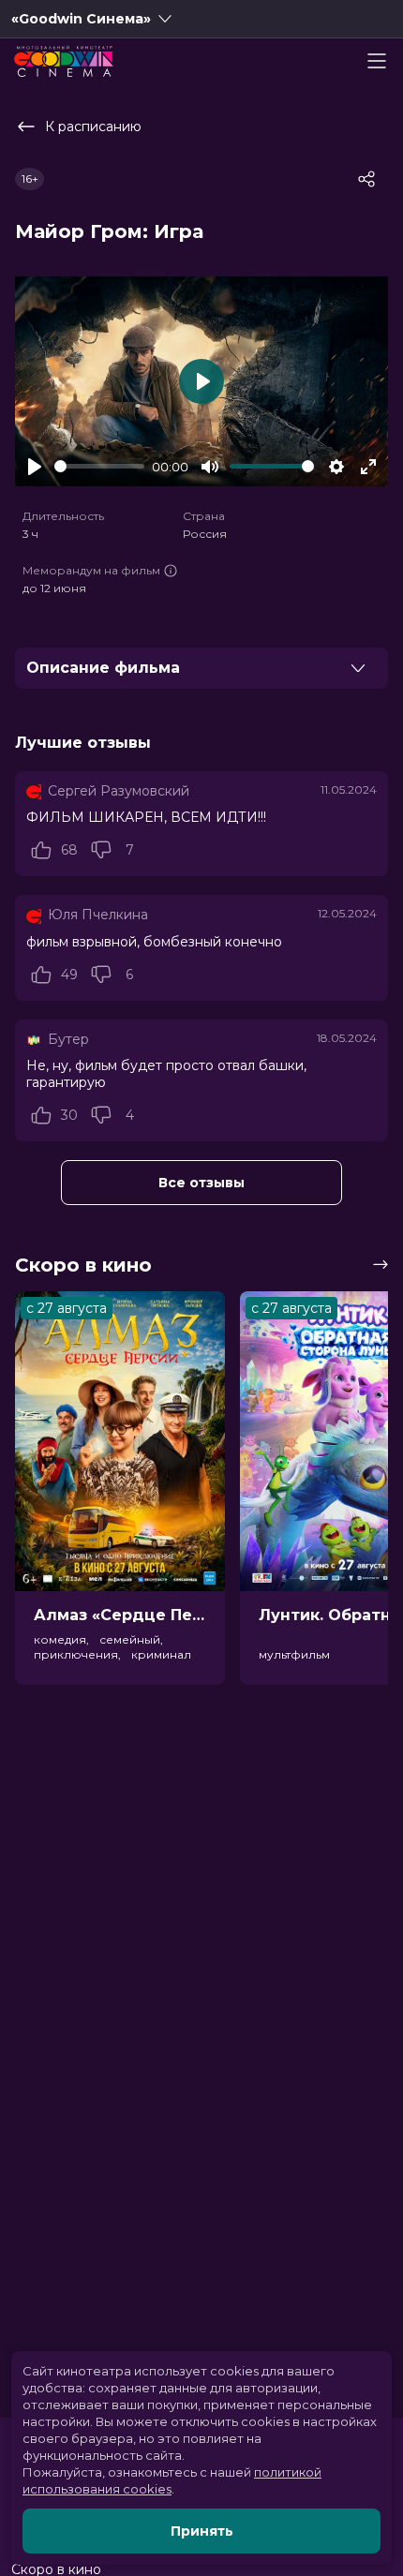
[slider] (99, 466)
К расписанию (93, 127)
